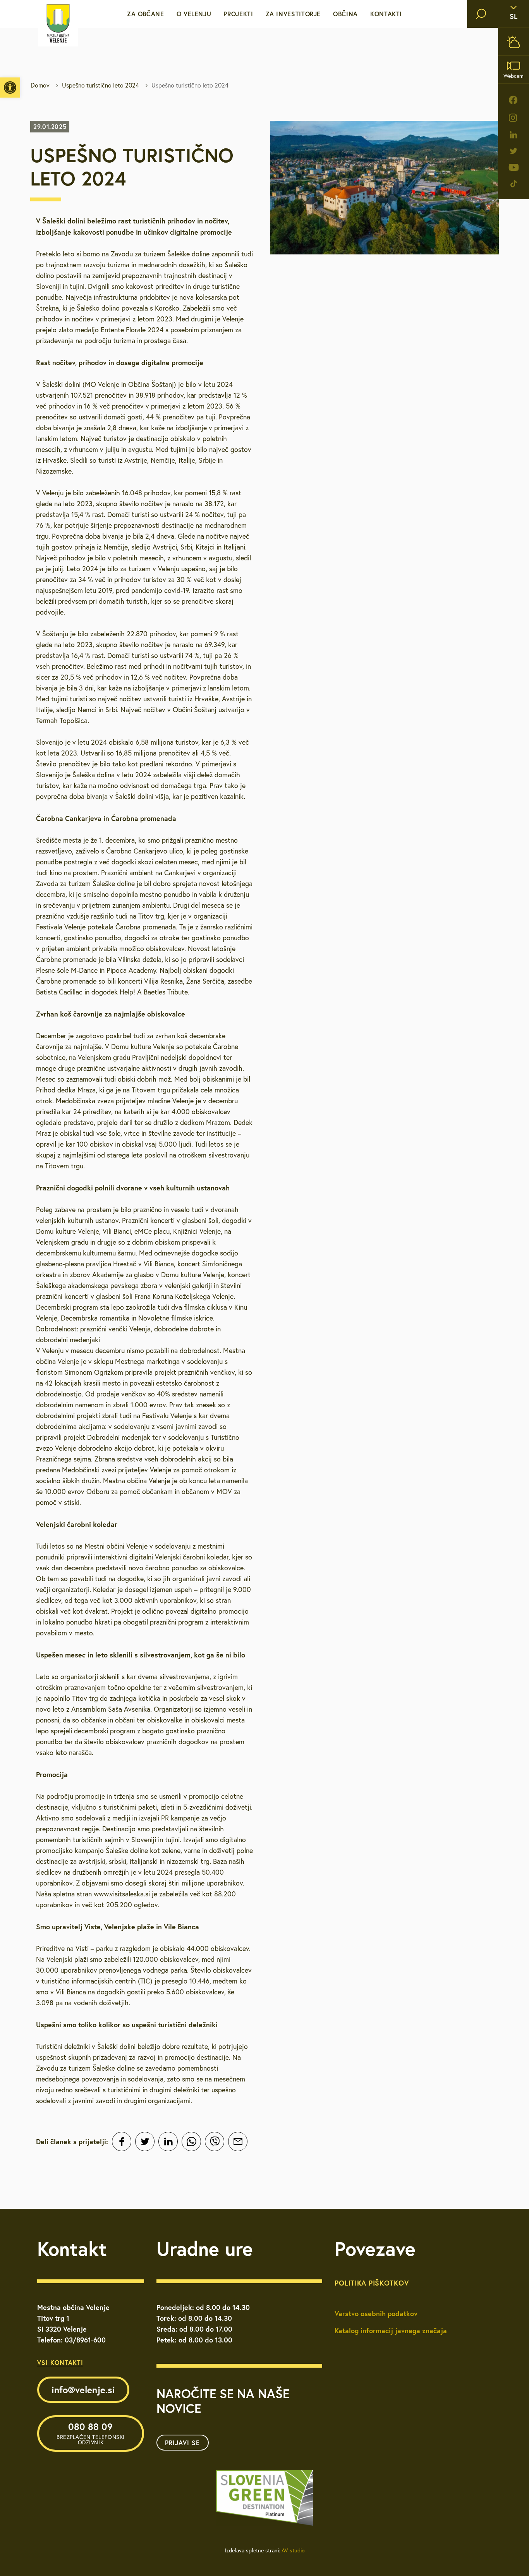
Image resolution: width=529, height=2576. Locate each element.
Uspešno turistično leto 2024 (100, 85)
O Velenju (194, 14)
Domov (40, 85)
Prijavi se (182, 2443)
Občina (345, 14)
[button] (10, 88)
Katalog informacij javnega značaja (391, 2330)
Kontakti (386, 14)
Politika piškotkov (372, 2283)
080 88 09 (91, 2433)
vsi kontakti (60, 2362)
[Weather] (514, 42)
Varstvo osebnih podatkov (376, 2313)
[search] (481, 14)
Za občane (146, 14)
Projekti (238, 14)
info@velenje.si (83, 2390)
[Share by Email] (238, 2142)
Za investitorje (293, 14)
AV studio (293, 2550)
